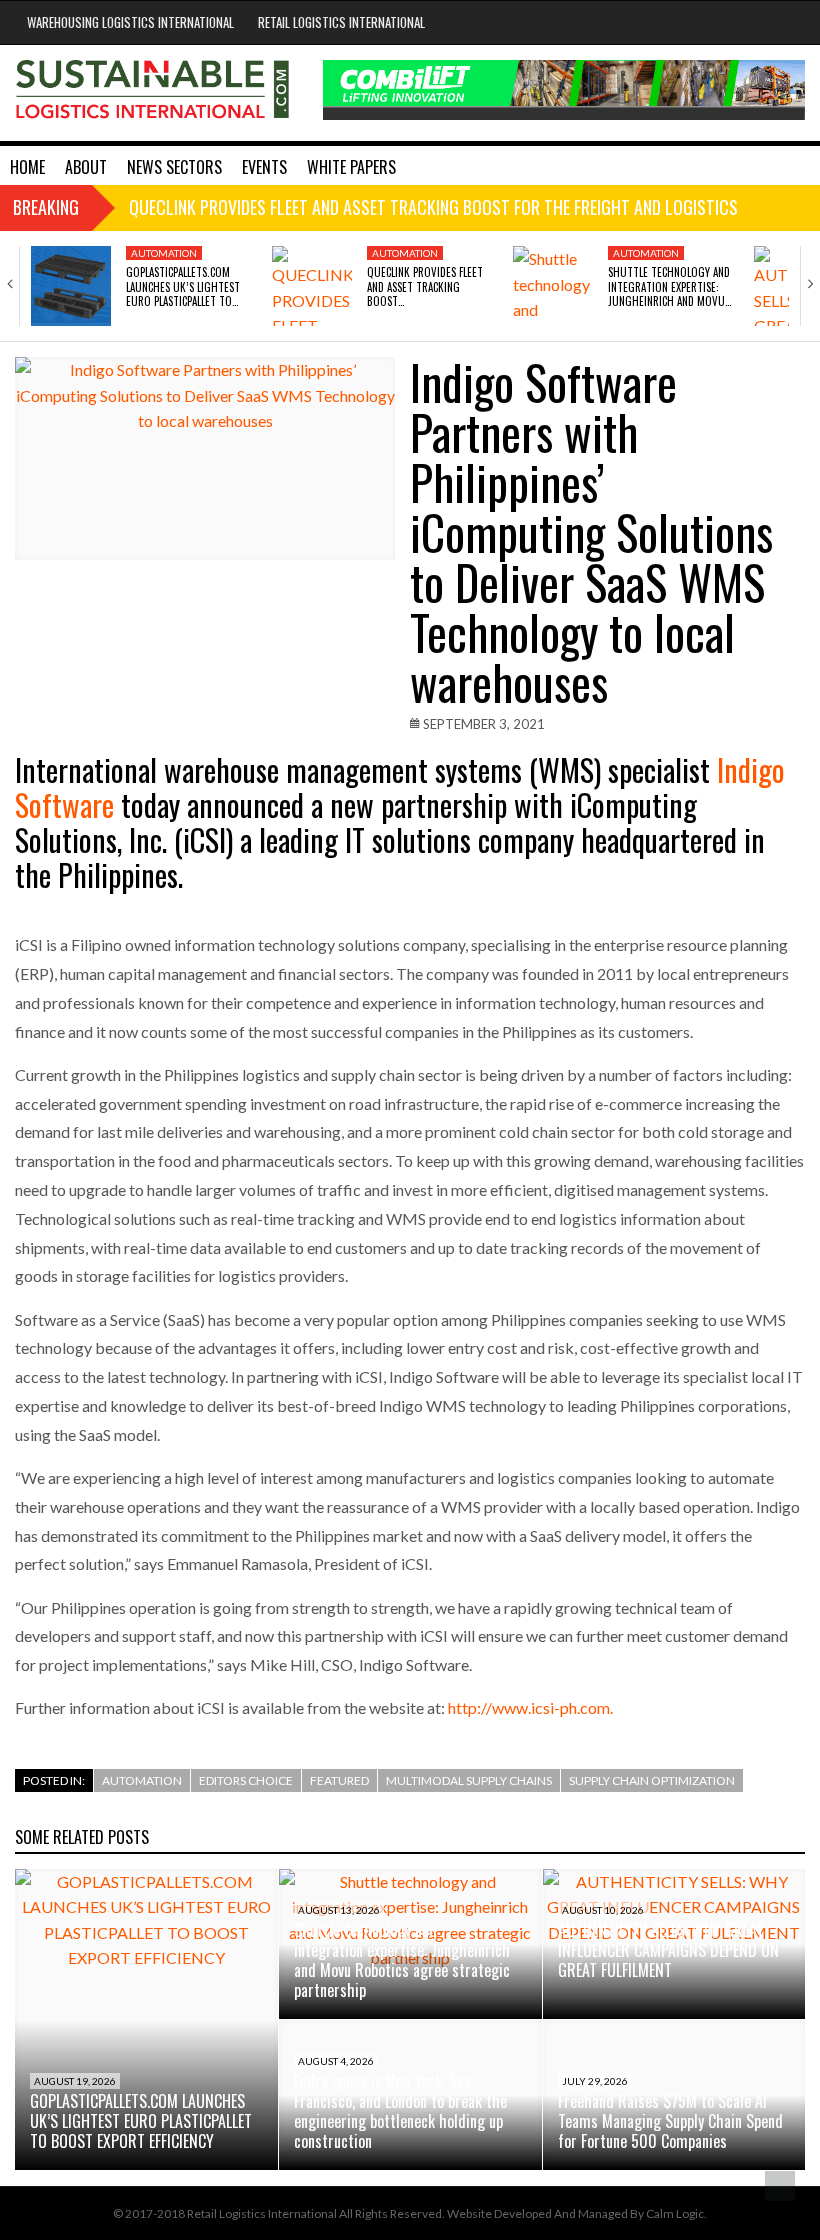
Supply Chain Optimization (652, 1780)
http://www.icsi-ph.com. (529, 1707)
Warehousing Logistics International (130, 22)
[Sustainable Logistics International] (153, 93)
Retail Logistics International (341, 22)
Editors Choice (246, 1780)
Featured (339, 1780)
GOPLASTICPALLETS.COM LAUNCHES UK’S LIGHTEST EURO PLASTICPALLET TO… (183, 286)
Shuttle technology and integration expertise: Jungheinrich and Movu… (669, 286)
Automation (164, 253)
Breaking (46, 207)
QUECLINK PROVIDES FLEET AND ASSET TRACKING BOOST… (425, 286)
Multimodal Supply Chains (469, 1780)
